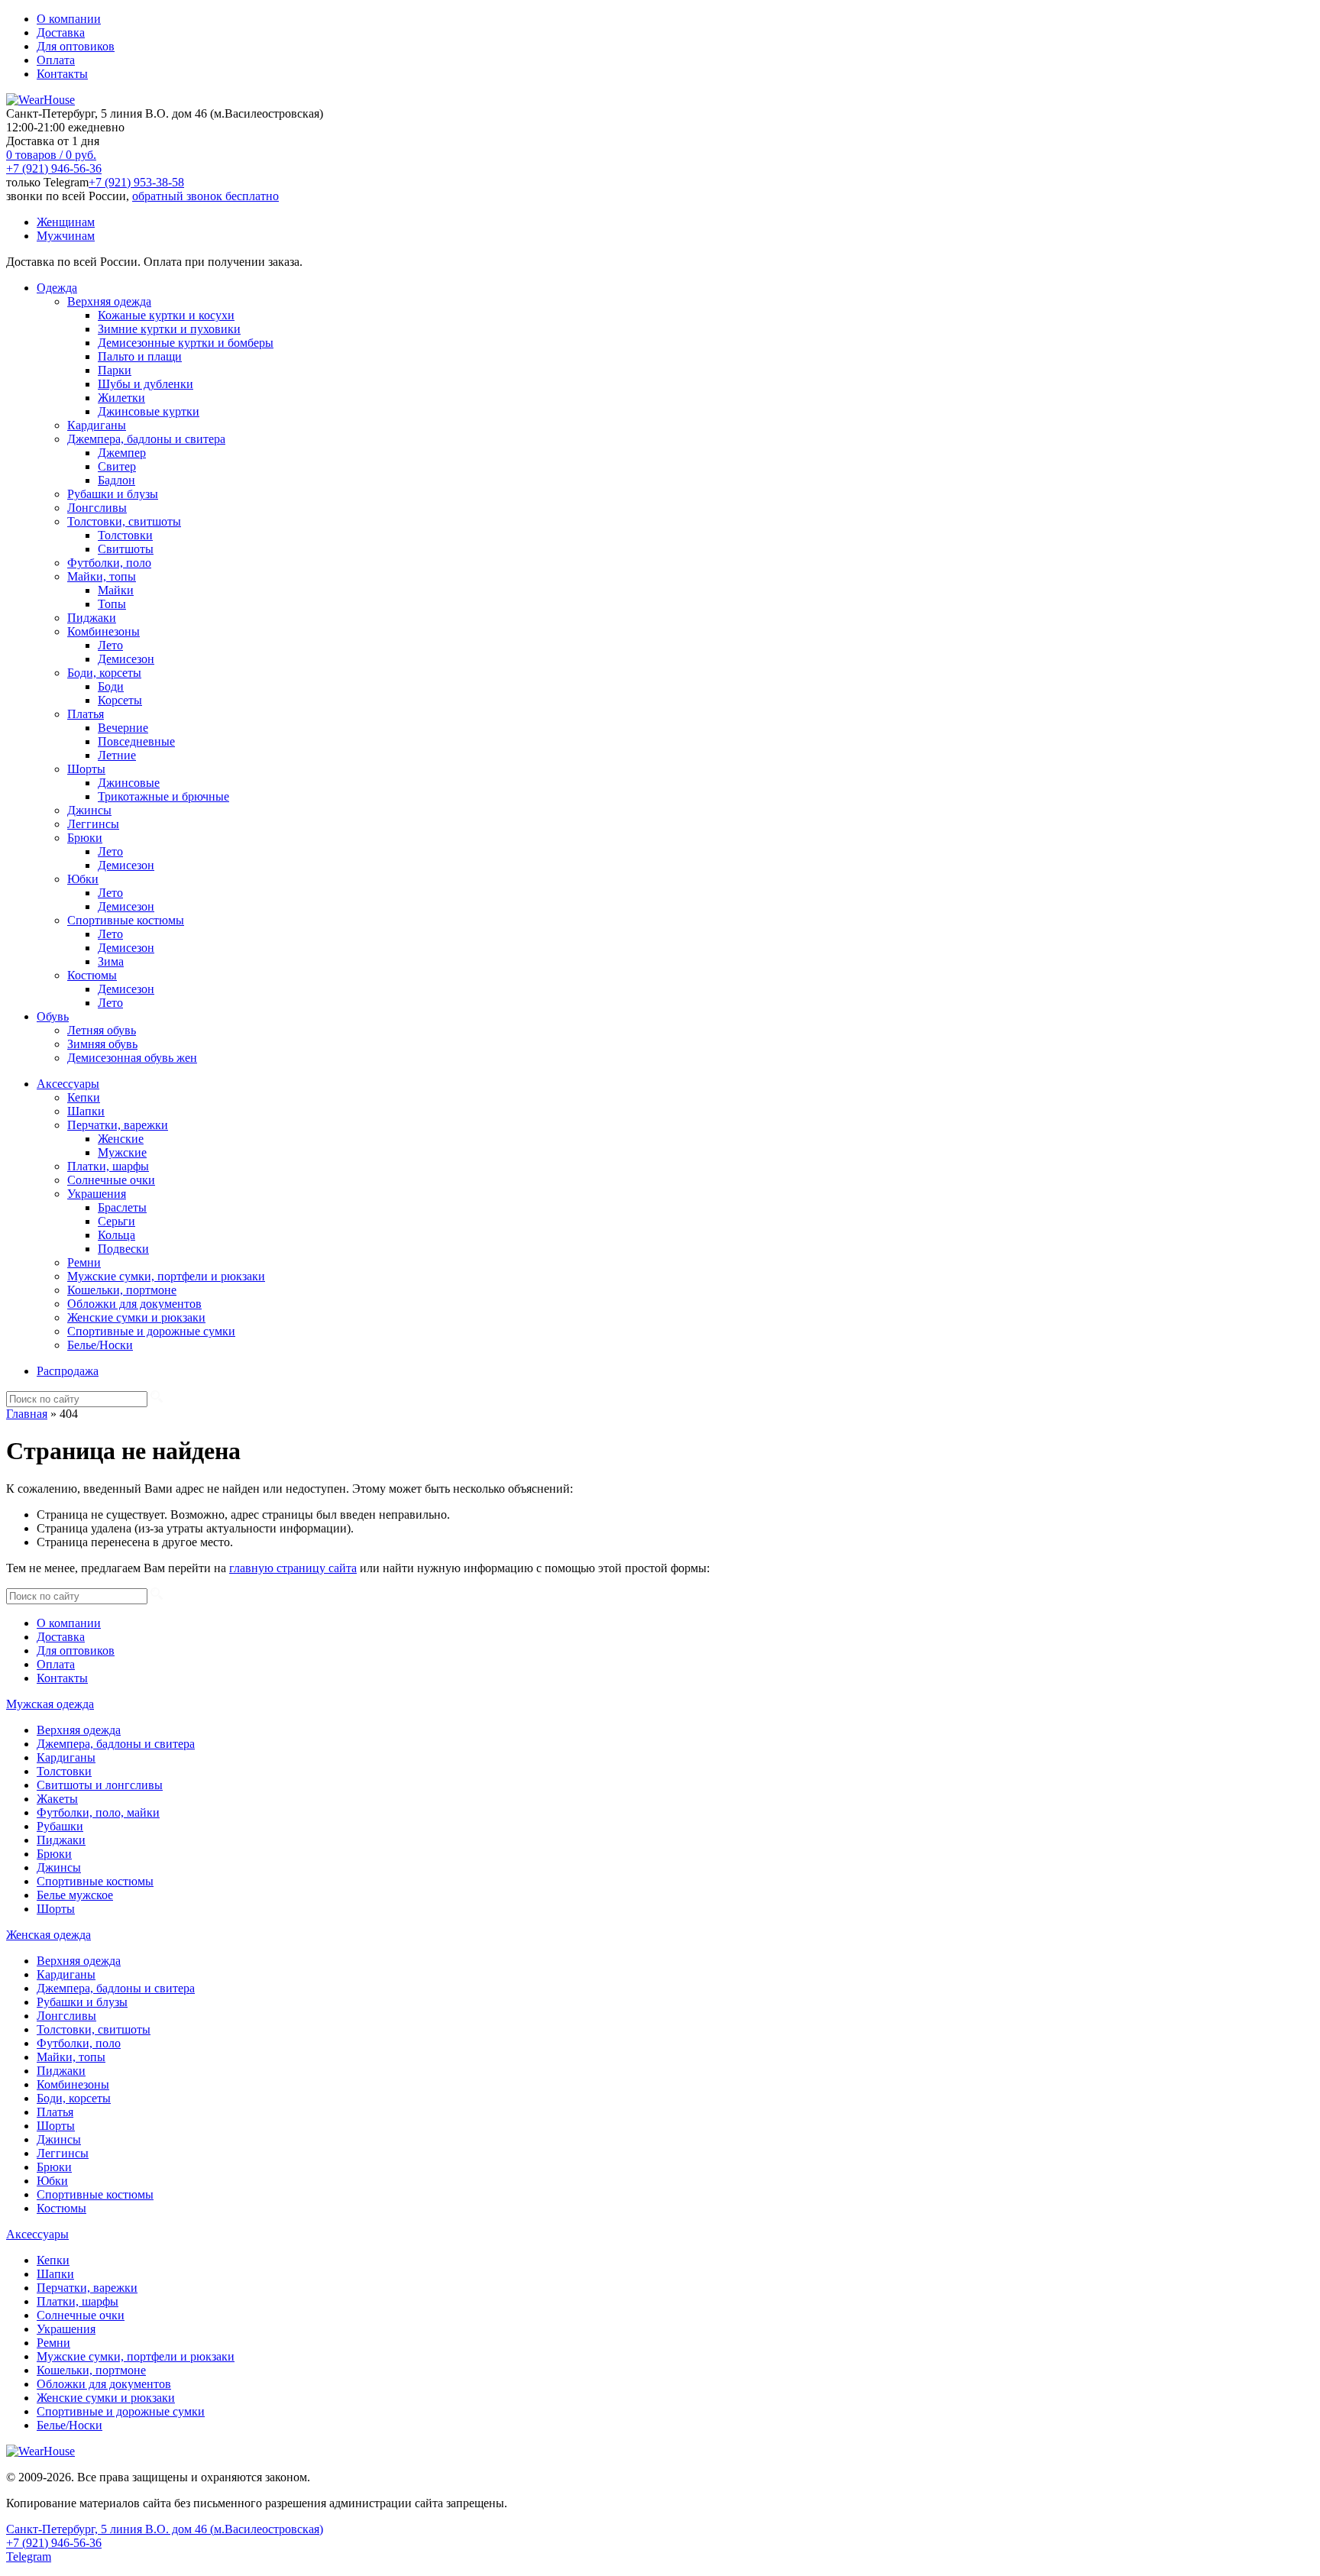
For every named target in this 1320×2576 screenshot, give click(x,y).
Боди (111, 686)
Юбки (83, 879)
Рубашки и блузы (113, 494)
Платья (86, 714)
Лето (110, 645)
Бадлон (116, 480)
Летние (117, 755)
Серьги (116, 1221)
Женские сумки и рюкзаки (136, 1317)
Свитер (117, 466)
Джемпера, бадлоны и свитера (146, 439)
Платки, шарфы (108, 1166)
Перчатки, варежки (118, 1125)
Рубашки (60, 1826)
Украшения (97, 1194)
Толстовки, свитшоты (124, 521)
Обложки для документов (134, 1304)
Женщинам (66, 222)
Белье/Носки (100, 1345)
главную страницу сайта (293, 1568)
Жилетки (121, 398)
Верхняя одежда (109, 301)
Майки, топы (102, 576)
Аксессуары (68, 1084)
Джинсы (89, 810)
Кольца (116, 1235)
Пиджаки (92, 618)
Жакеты (57, 1799)
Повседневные (136, 741)
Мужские (122, 1152)
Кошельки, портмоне (122, 1290)
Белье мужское (75, 1895)
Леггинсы (93, 824)
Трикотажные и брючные (163, 796)
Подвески (123, 1249)
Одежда (57, 288)
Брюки (85, 838)
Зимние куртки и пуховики (169, 329)
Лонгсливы (97, 508)
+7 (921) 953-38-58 (136, 182)
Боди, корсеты (104, 673)
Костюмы (92, 975)
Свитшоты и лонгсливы (100, 1785)
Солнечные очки (111, 1180)
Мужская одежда (50, 1704)
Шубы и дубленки (146, 384)
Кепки (84, 1097)
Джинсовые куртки (149, 411)
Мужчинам (66, 236)
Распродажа (68, 1371)
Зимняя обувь (102, 1044)
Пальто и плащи (140, 356)
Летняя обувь (102, 1030)
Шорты (86, 769)
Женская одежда (49, 1935)
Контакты (62, 74)
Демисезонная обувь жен (132, 1058)
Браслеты (122, 1207)
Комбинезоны (104, 631)
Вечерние (123, 728)
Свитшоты (126, 549)
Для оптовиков (76, 46)
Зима (111, 961)
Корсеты (120, 700)
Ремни (84, 1262)
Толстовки (125, 535)
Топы (112, 604)
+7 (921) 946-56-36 (54, 168)
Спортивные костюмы (126, 920)
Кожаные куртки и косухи (166, 315)
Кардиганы (97, 425)
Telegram (29, 2557)
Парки (115, 370)
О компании (69, 19)
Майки (116, 590)
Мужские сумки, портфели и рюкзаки (166, 1276)
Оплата (56, 60)
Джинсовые (129, 783)
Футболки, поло (109, 563)
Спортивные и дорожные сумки (151, 1331)
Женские (121, 1139)
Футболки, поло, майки (98, 1812)
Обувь (53, 1016)
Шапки (86, 1111)
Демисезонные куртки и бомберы (186, 343)
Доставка (61, 32)
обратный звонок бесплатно (205, 196)
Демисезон (126, 659)
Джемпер (122, 453)
